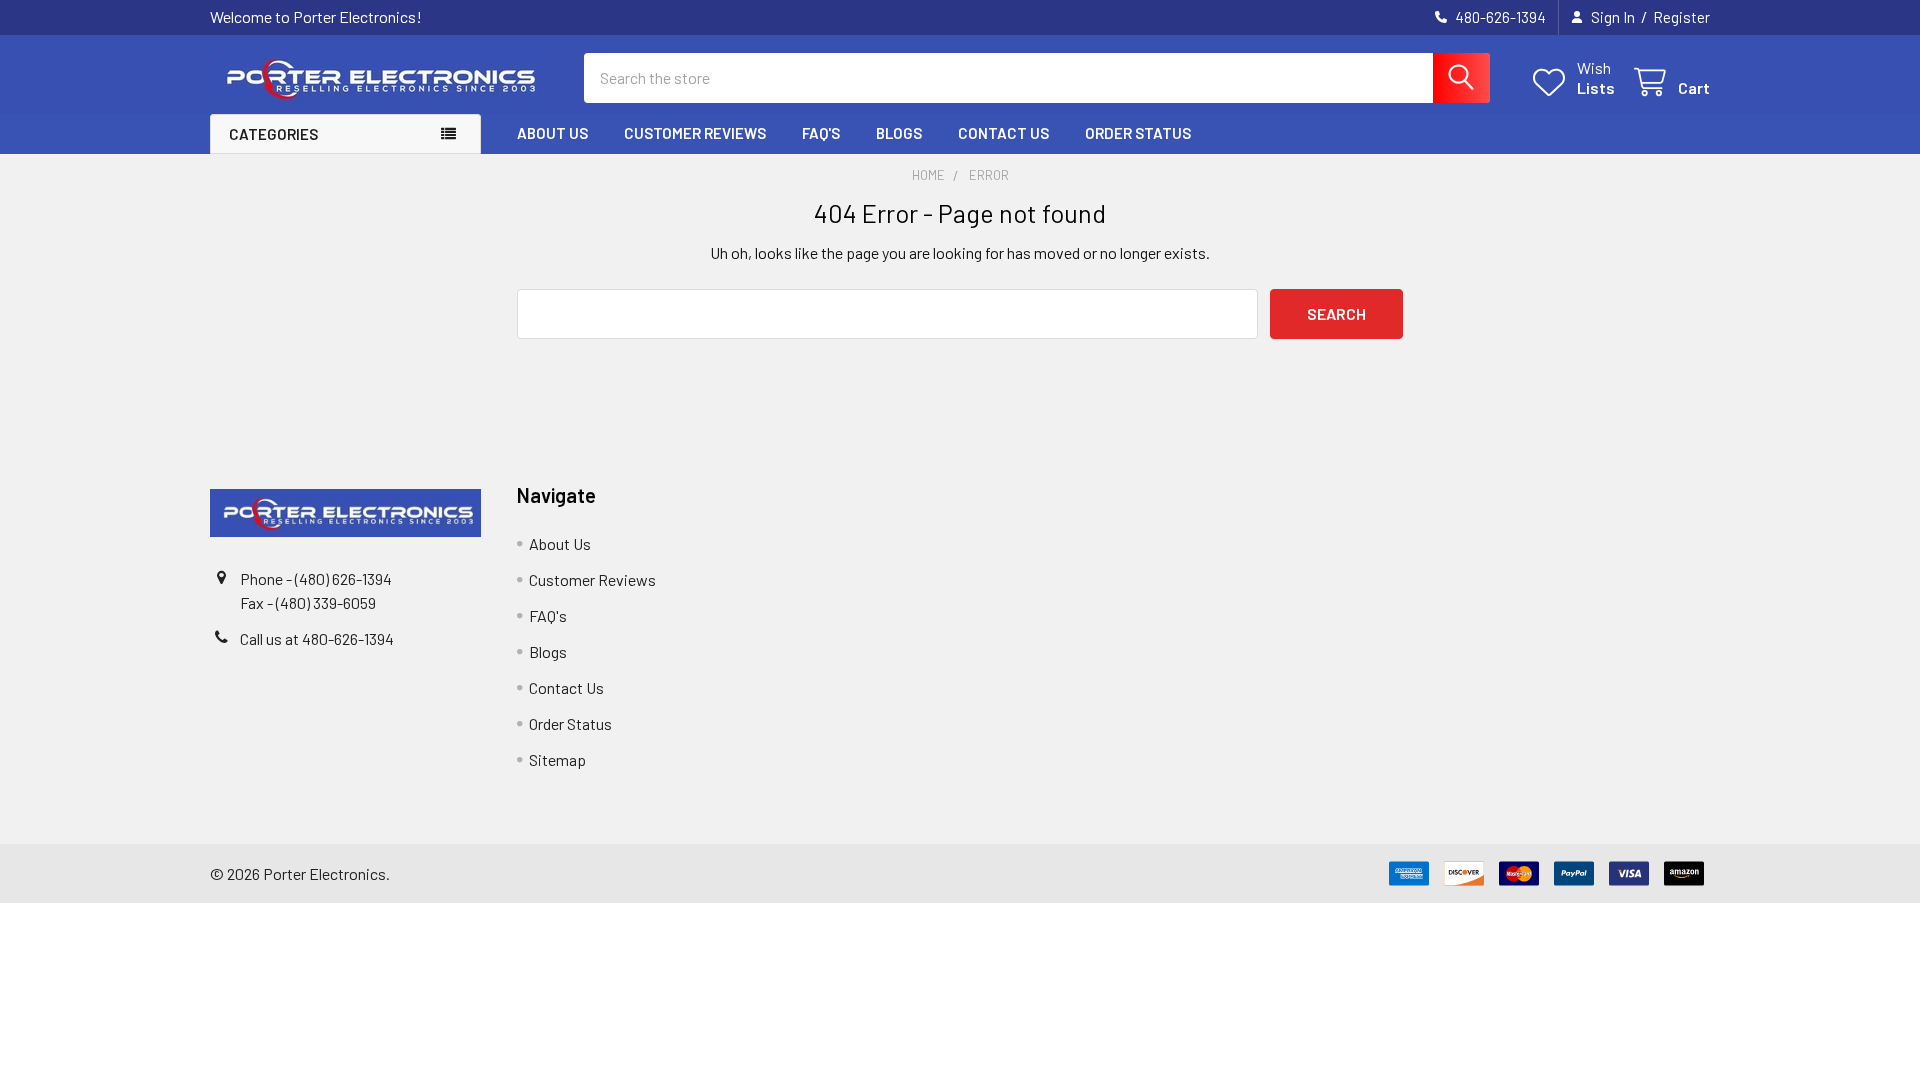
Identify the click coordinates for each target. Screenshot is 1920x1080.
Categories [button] (273, 134)
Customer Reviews (695, 133)
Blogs (899, 133)
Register (1681, 17)
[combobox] (1037, 78)
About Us (552, 133)
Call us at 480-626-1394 (317, 638)
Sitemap (557, 759)
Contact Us (1003, 133)
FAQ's (821, 133)
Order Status (1138, 133)
